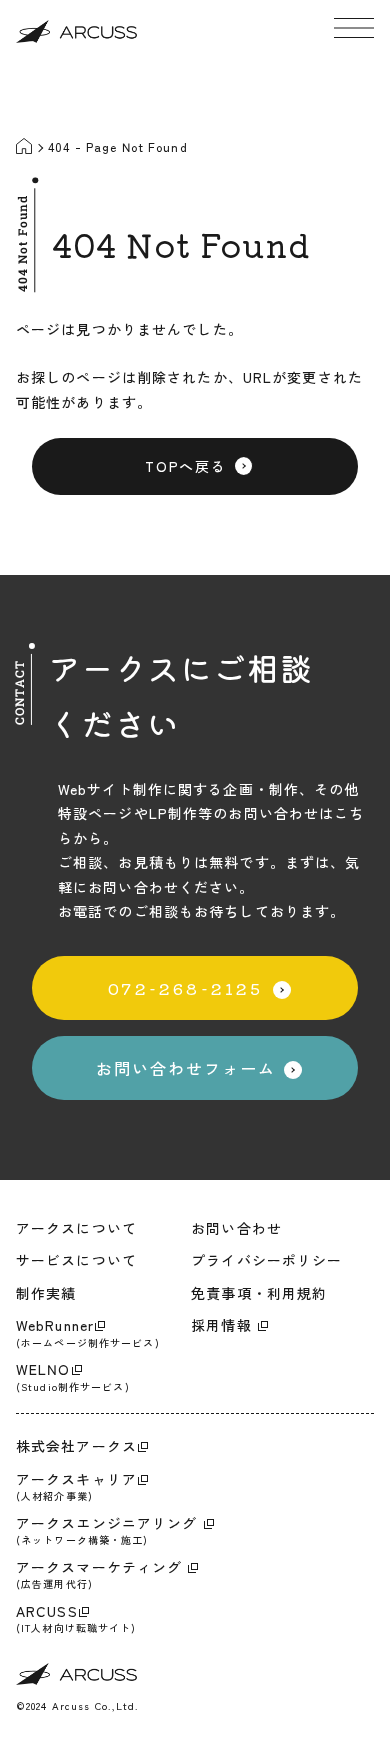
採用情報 (224, 1325)
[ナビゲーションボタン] (354, 28)
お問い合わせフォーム (185, 1068)
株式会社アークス (76, 1446)
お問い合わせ (236, 1228)
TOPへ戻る (185, 466)
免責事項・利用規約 (259, 1293)
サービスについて (76, 1260)
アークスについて (76, 1228)
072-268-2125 (185, 988)
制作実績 (46, 1293)
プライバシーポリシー (266, 1260)
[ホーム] (26, 148)
